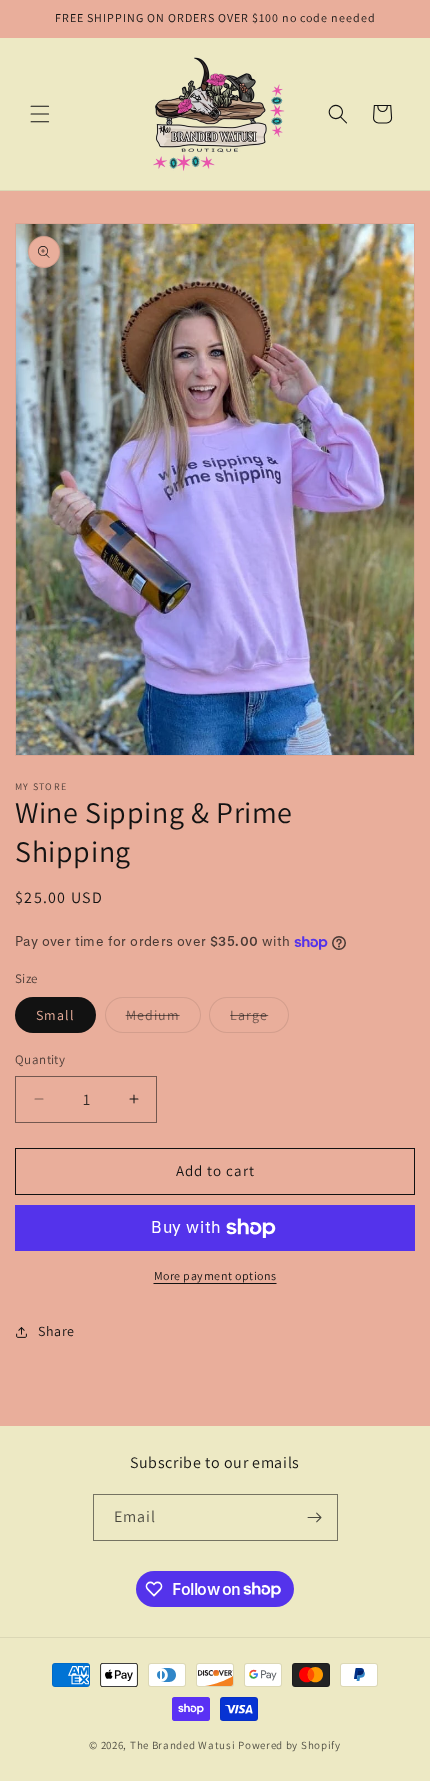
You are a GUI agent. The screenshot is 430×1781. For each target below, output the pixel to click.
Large (259, 1019)
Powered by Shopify (289, 1745)
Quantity (40, 1059)
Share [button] (56, 1331)
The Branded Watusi (184, 1745)
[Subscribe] (315, 1517)
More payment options (215, 1275)
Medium (163, 1019)
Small (55, 1015)
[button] (40, 114)
